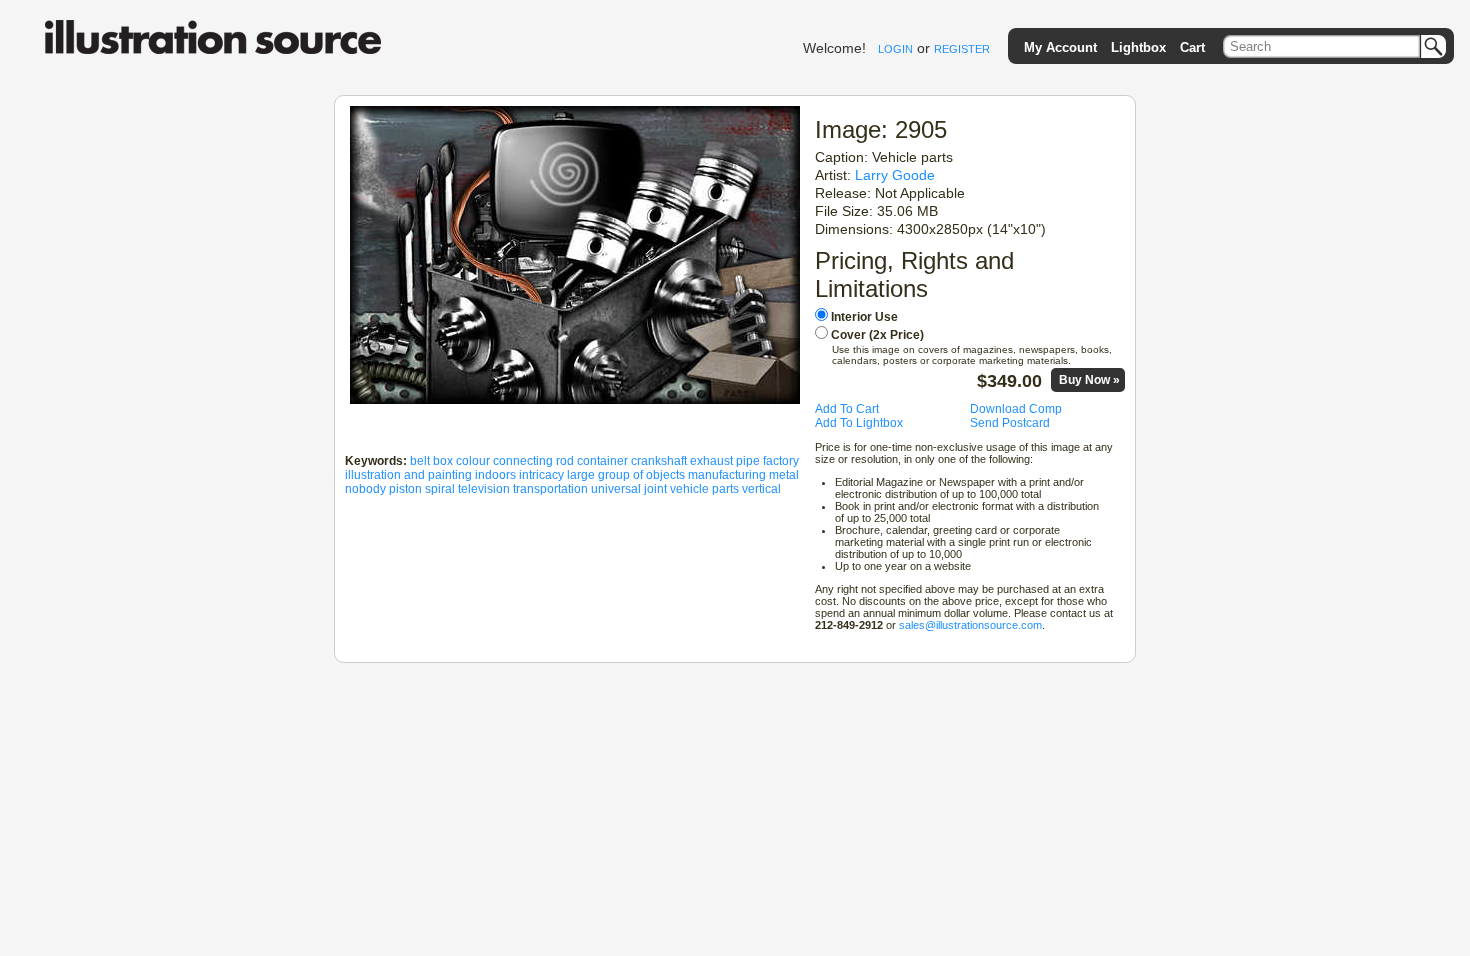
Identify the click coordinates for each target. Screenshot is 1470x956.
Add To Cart (847, 409)
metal (784, 475)
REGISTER (962, 49)
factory (781, 461)
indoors (495, 475)
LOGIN (895, 49)
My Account (1060, 47)
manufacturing (727, 475)
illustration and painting (408, 475)
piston (405, 489)
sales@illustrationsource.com (970, 625)
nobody (365, 489)
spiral (440, 489)
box (443, 461)
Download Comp (1016, 409)
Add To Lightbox (859, 423)
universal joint (629, 489)
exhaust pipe (725, 461)
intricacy (541, 475)
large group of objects (626, 475)
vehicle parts (704, 489)
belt (420, 461)
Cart (1192, 47)
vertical (761, 489)
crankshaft (659, 461)
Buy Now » (1089, 380)
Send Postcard (1010, 423)
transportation (550, 489)
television (484, 489)
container (602, 461)
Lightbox (1138, 47)
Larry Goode (895, 175)
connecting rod (533, 461)
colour (473, 461)
